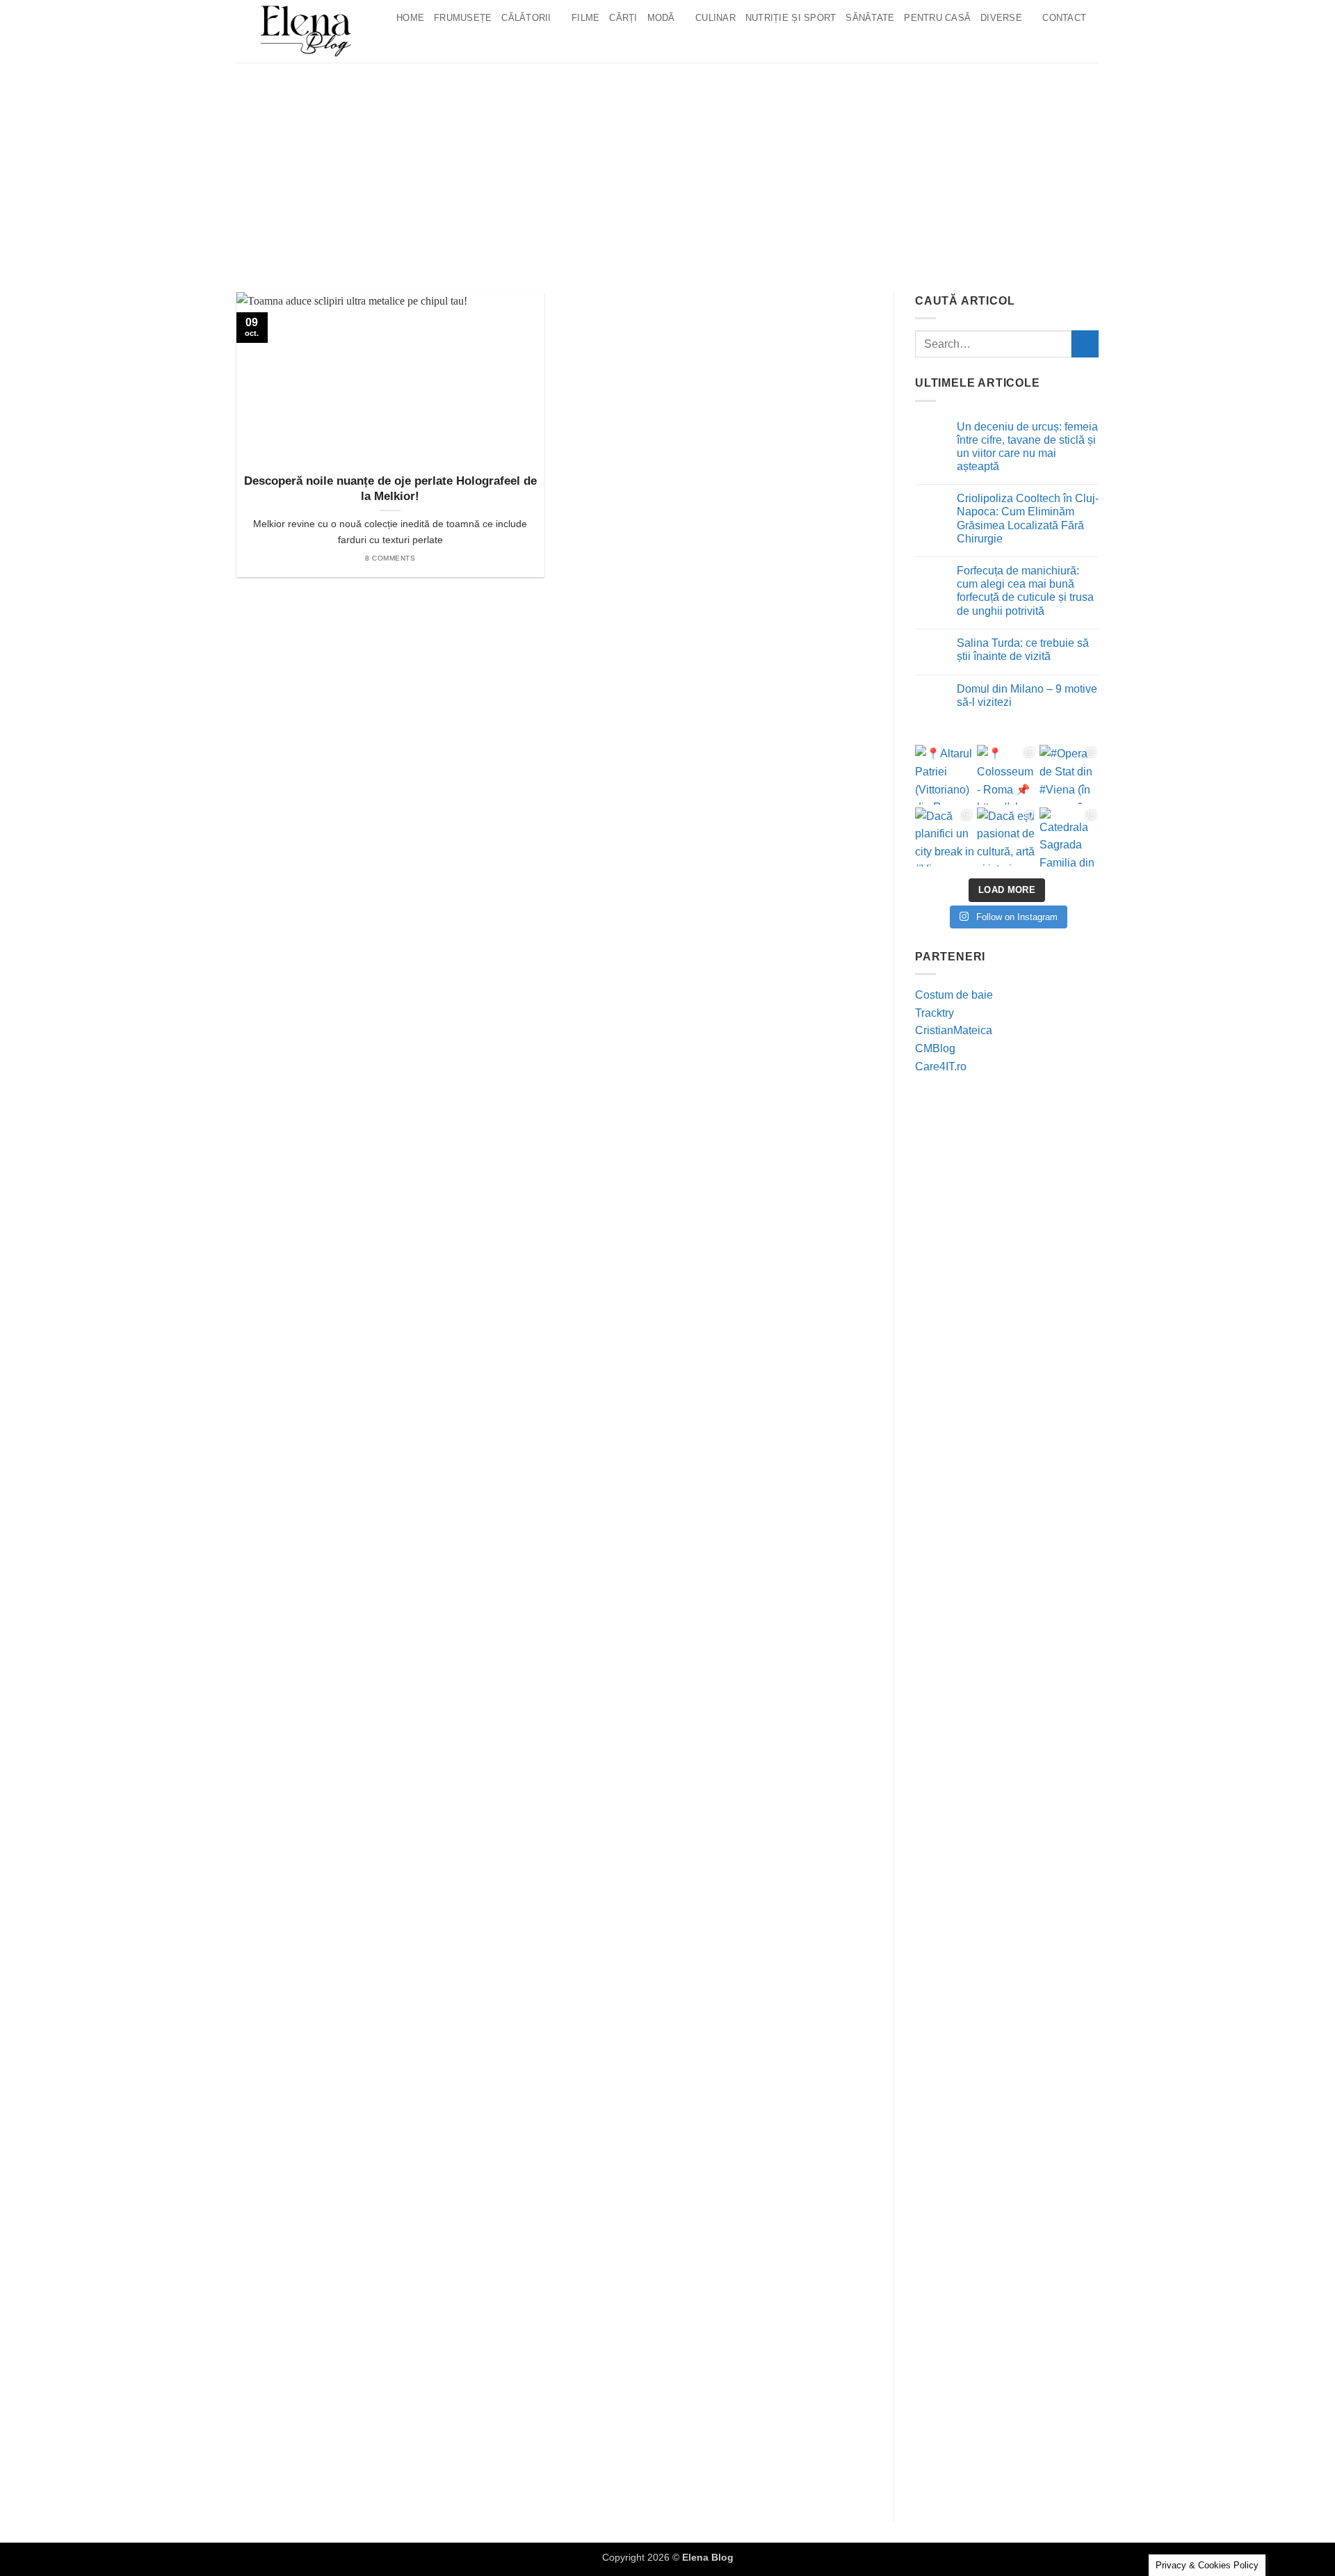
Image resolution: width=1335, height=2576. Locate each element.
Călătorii (526, 18)
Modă (661, 18)
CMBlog (935, 1048)
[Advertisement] (667, 167)
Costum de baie (954, 995)
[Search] (406, 45)
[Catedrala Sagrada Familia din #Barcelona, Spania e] (1069, 837)
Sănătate (870, 18)
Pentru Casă (937, 18)
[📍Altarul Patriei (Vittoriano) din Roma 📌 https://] (945, 774)
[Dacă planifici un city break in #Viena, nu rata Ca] (945, 837)
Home (410, 18)
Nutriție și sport (791, 18)
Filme (585, 18)
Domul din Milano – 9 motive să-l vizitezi (1027, 695)
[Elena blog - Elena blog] (306, 31)
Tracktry (934, 1013)
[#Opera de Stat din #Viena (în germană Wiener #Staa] (1069, 774)
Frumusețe (463, 18)
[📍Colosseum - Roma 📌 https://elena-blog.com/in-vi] (1006, 774)
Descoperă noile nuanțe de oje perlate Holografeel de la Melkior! (390, 489)
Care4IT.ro (941, 1066)
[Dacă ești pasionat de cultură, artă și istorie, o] (1006, 837)
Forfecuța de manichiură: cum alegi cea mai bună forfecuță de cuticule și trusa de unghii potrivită (1025, 591)
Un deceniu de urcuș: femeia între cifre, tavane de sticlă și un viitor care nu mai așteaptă (1027, 447)
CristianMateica (954, 1030)
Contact (1064, 18)
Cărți (623, 18)
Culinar (715, 18)
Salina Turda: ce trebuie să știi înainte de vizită (1023, 650)
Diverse (1001, 18)
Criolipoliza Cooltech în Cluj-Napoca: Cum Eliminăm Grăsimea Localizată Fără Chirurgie (1028, 518)
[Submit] (1085, 344)
